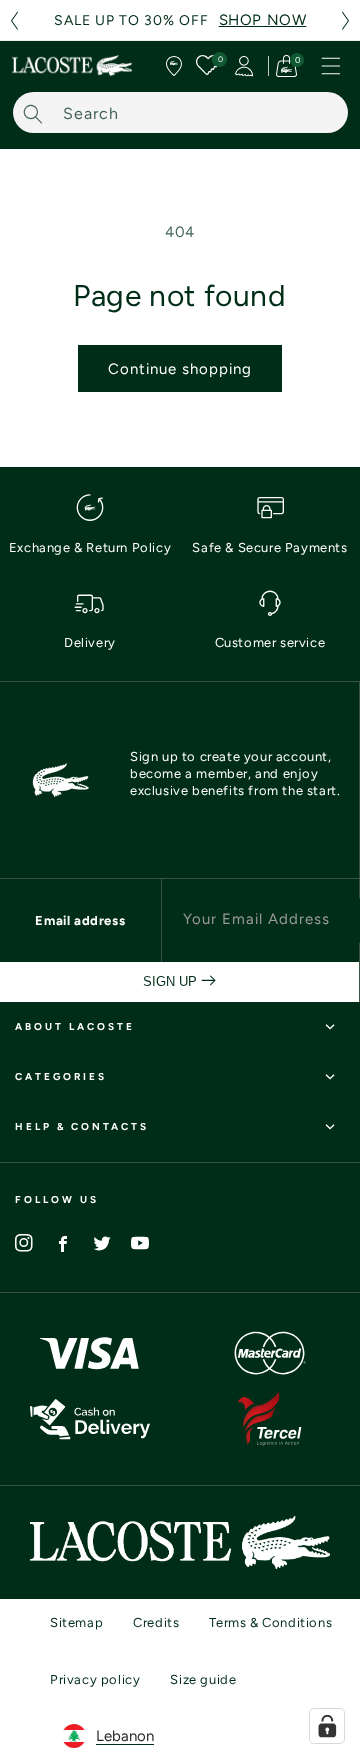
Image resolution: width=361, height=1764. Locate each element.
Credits (156, 1622)
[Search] (33, 113)
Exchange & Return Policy (90, 547)
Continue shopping (180, 369)
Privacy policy (95, 1679)
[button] (14, 20)
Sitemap (76, 1622)
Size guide (203, 1679)
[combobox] (180, 112)
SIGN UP (172, 981)
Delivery (90, 642)
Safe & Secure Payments (269, 547)
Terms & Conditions (270, 1622)
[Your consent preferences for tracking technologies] (327, 1726)
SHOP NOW (263, 20)
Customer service (270, 642)
